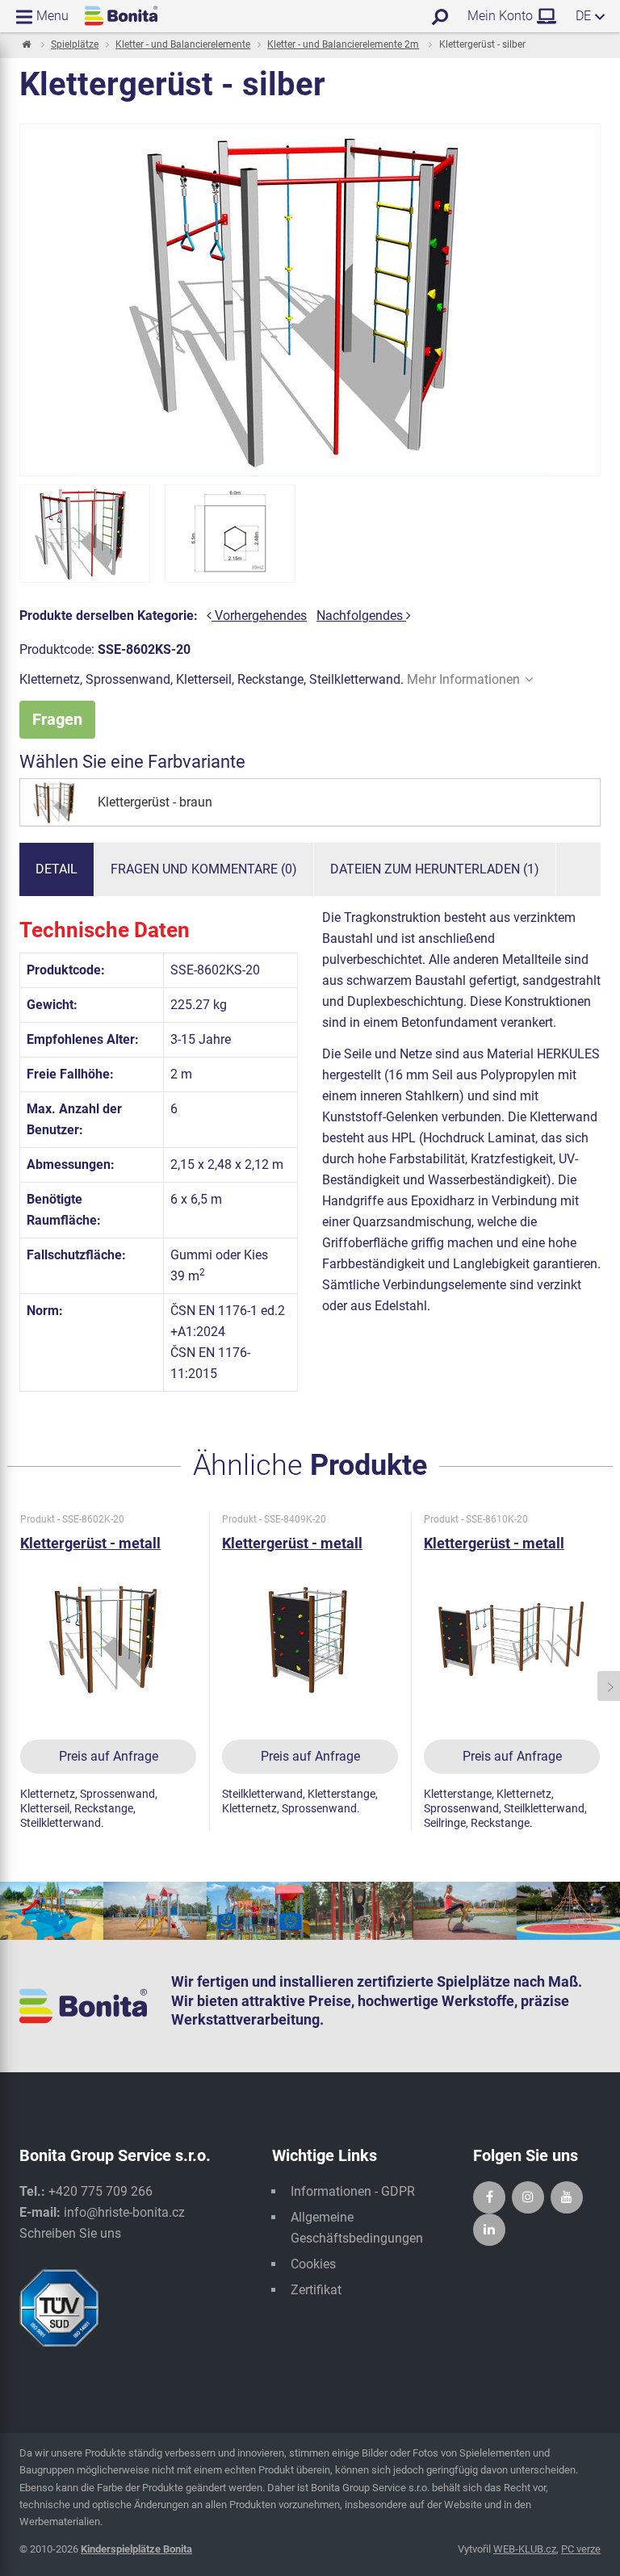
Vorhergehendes (259, 616)
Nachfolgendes (361, 616)
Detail (57, 869)
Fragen (57, 719)
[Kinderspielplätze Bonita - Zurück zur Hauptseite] (121, 16)
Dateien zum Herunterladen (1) (435, 869)
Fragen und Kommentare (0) (204, 869)
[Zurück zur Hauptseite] (25, 45)
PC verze (581, 2549)
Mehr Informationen (463, 679)
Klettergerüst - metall (90, 1543)
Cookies (313, 2264)
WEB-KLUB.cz (525, 2549)
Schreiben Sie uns (70, 2233)
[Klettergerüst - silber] (85, 534)
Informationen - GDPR (353, 2191)
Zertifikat (316, 2290)
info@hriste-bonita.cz (124, 2212)
